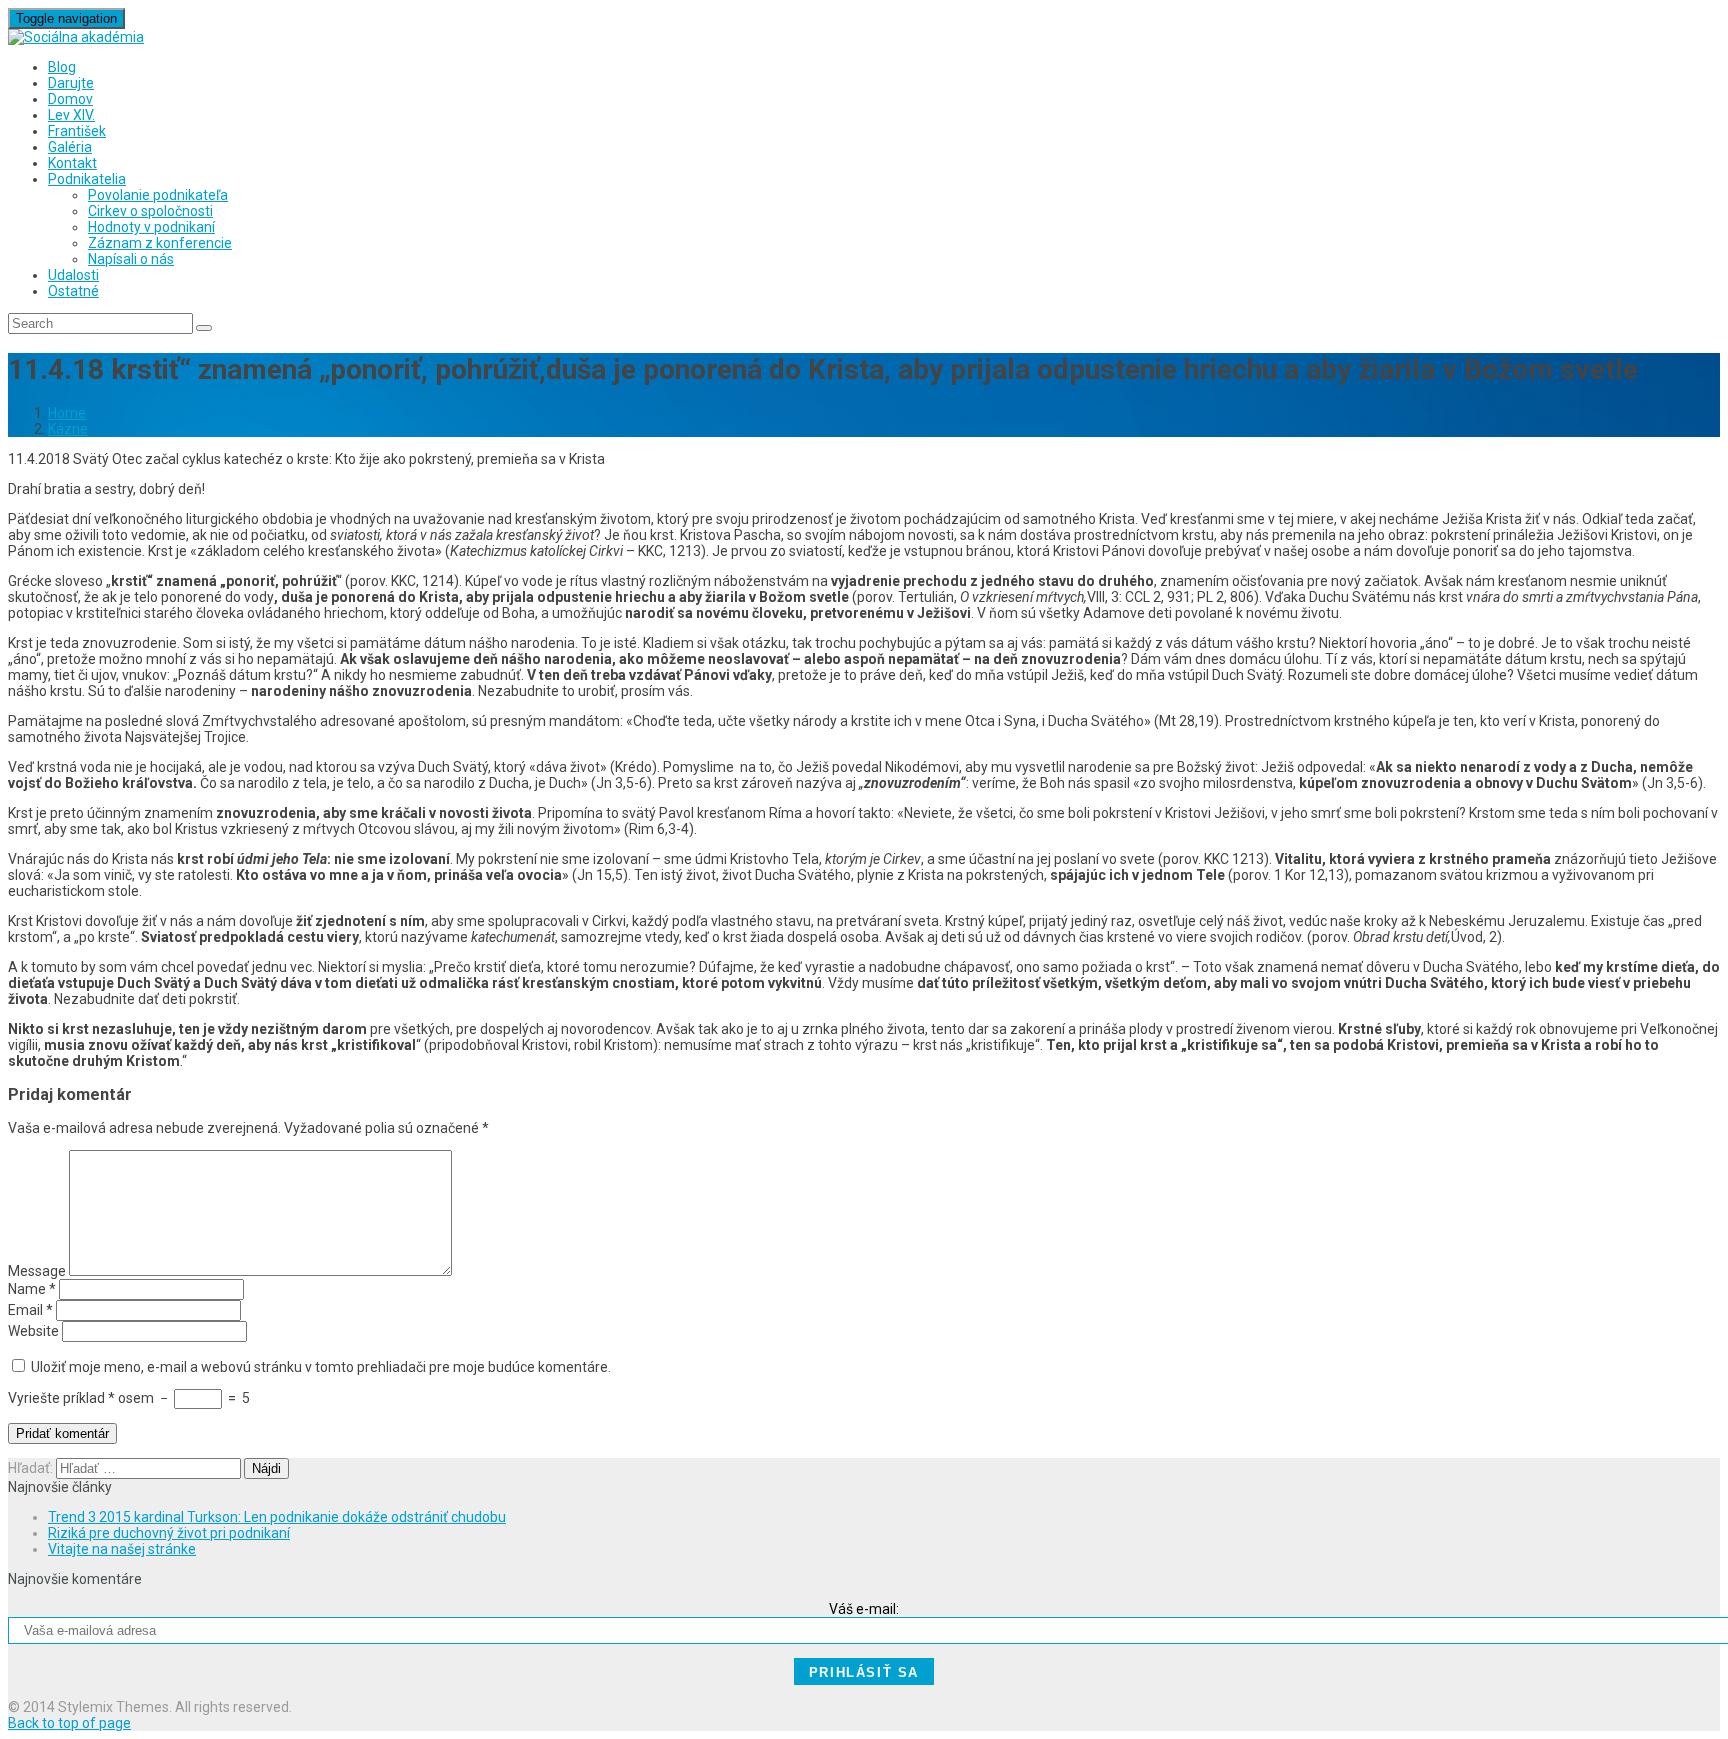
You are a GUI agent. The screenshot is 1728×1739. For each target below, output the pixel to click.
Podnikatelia (87, 179)
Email (30, 1310)
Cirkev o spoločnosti (150, 211)
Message (37, 1271)
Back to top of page (69, 1723)
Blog (62, 67)
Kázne (68, 429)
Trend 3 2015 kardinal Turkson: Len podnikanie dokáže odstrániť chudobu (277, 1517)
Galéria (70, 147)
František (77, 131)
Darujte (71, 83)
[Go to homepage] (76, 37)
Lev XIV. (71, 115)
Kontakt (72, 163)
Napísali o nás (131, 259)
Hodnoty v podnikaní (151, 227)
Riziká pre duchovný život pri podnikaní (169, 1533)
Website (33, 1331)
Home (67, 413)
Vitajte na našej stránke (122, 1549)
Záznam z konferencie (160, 243)
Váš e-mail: (864, 1609)
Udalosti (73, 275)
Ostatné (73, 291)
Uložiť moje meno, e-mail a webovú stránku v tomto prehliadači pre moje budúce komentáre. (321, 1367)
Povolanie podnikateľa (158, 195)
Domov (70, 99)
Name (32, 1289)
